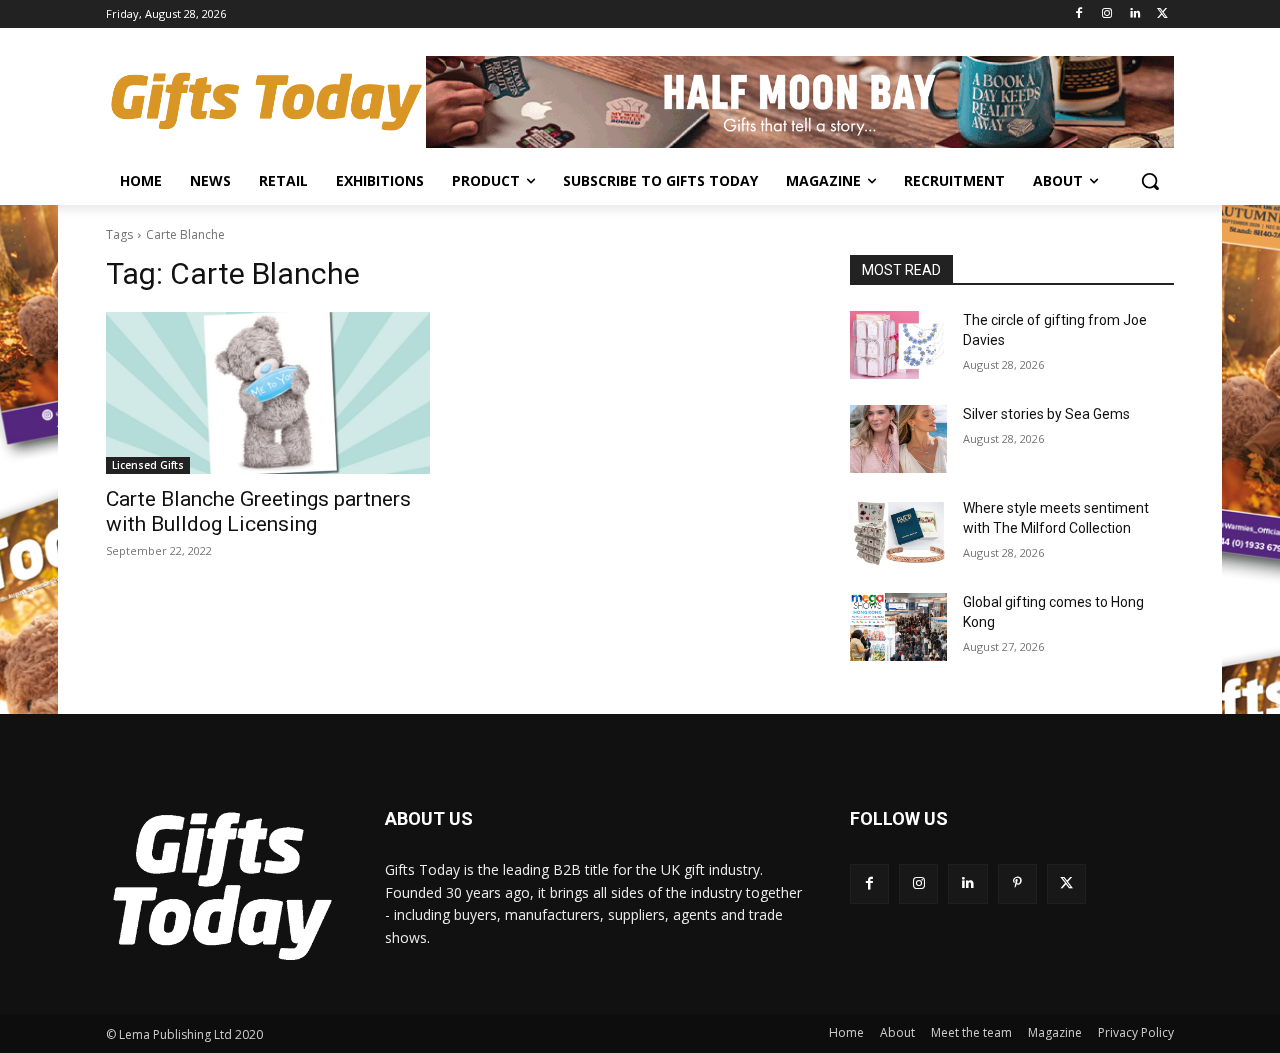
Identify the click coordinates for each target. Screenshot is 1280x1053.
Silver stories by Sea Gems (1046, 414)
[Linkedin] (1134, 14)
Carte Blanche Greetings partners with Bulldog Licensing (258, 511)
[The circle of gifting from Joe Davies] (898, 345)
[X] (1162, 14)
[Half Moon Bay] (800, 102)
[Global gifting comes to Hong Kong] (898, 627)
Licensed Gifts (148, 465)
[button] (1150, 181)
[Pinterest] (1017, 883)
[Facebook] (1079, 14)
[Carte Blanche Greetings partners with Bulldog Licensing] (268, 393)
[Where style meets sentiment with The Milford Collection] (898, 533)
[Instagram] (1107, 14)
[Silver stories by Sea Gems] (898, 439)
